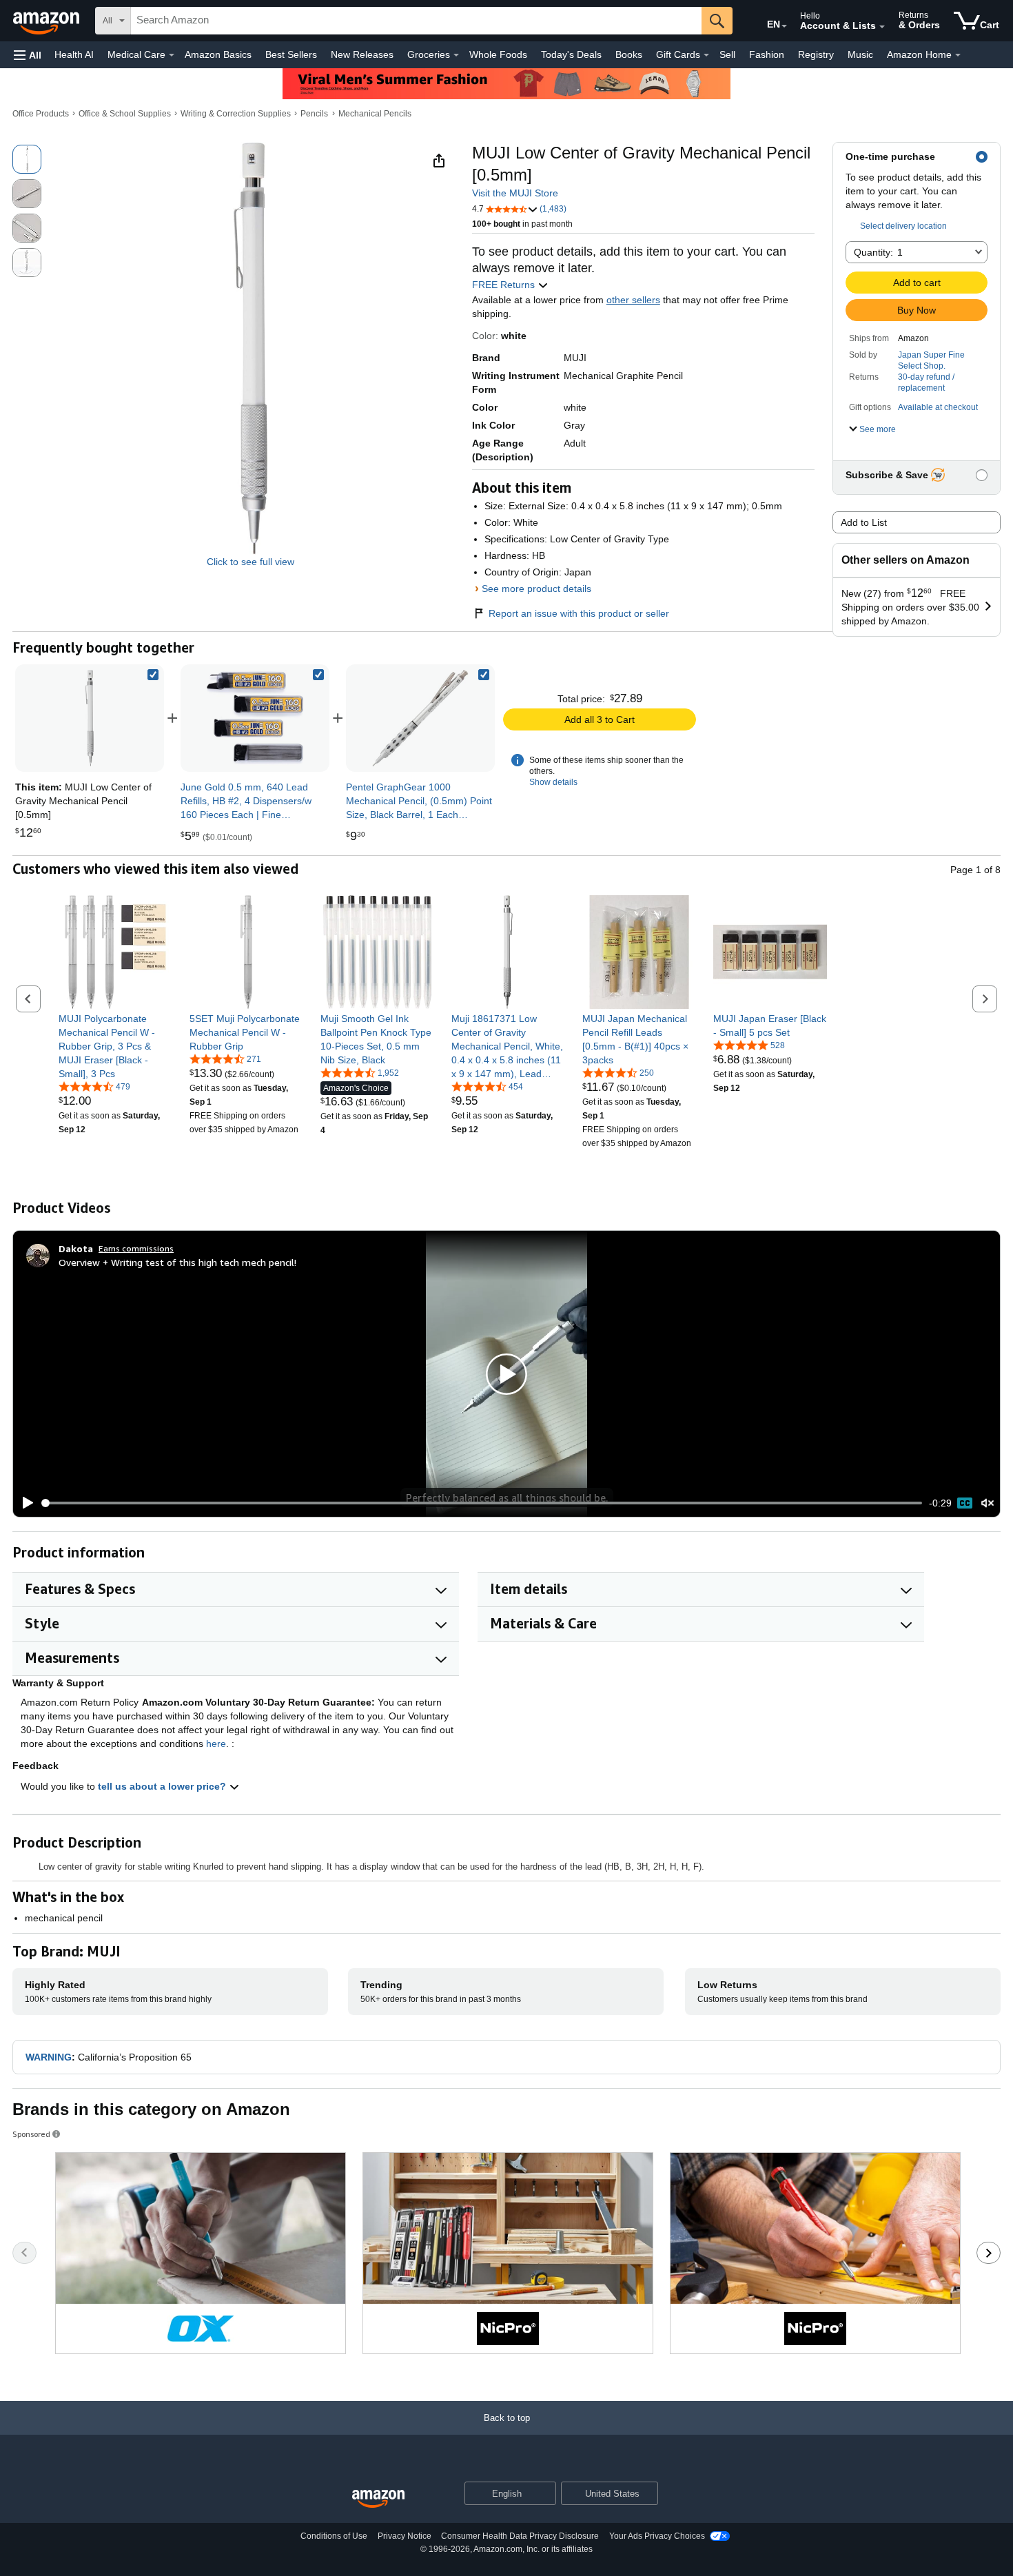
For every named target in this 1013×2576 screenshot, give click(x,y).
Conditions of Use (334, 2536)
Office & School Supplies (125, 114)
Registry (816, 54)
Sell (727, 54)
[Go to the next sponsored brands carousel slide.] (989, 2253)
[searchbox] (416, 21)
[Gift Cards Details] (706, 55)
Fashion (767, 54)
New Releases (362, 54)
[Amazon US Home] (378, 2499)
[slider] (482, 1503)
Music (860, 54)
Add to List (864, 522)
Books (629, 54)
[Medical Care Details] (172, 55)
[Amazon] (48, 21)
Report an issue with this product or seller (579, 613)
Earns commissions (136, 1248)
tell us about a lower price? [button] (163, 1786)
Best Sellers (291, 54)
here (216, 1744)
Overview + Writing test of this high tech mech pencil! (177, 1262)
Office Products (41, 114)
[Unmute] (988, 1503)
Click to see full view (250, 562)
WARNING (49, 2057)
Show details (553, 782)
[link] (255, 718)
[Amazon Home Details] (958, 55)
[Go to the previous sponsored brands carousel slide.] (24, 2253)
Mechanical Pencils (375, 114)
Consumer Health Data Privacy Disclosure (520, 2536)
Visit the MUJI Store (515, 193)
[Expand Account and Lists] (882, 27)
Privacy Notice (405, 2536)
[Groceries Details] (456, 55)
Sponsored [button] (31, 2134)
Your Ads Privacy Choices (657, 2536)
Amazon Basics (218, 54)
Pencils (314, 114)
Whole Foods (498, 54)
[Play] (24, 1503)
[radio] (27, 159)
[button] (28, 55)
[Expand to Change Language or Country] (784, 26)
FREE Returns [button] (505, 285)
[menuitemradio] (965, 1503)
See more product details (536, 589)
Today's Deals (571, 54)
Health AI (74, 54)
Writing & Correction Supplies (236, 114)
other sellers (633, 300)
